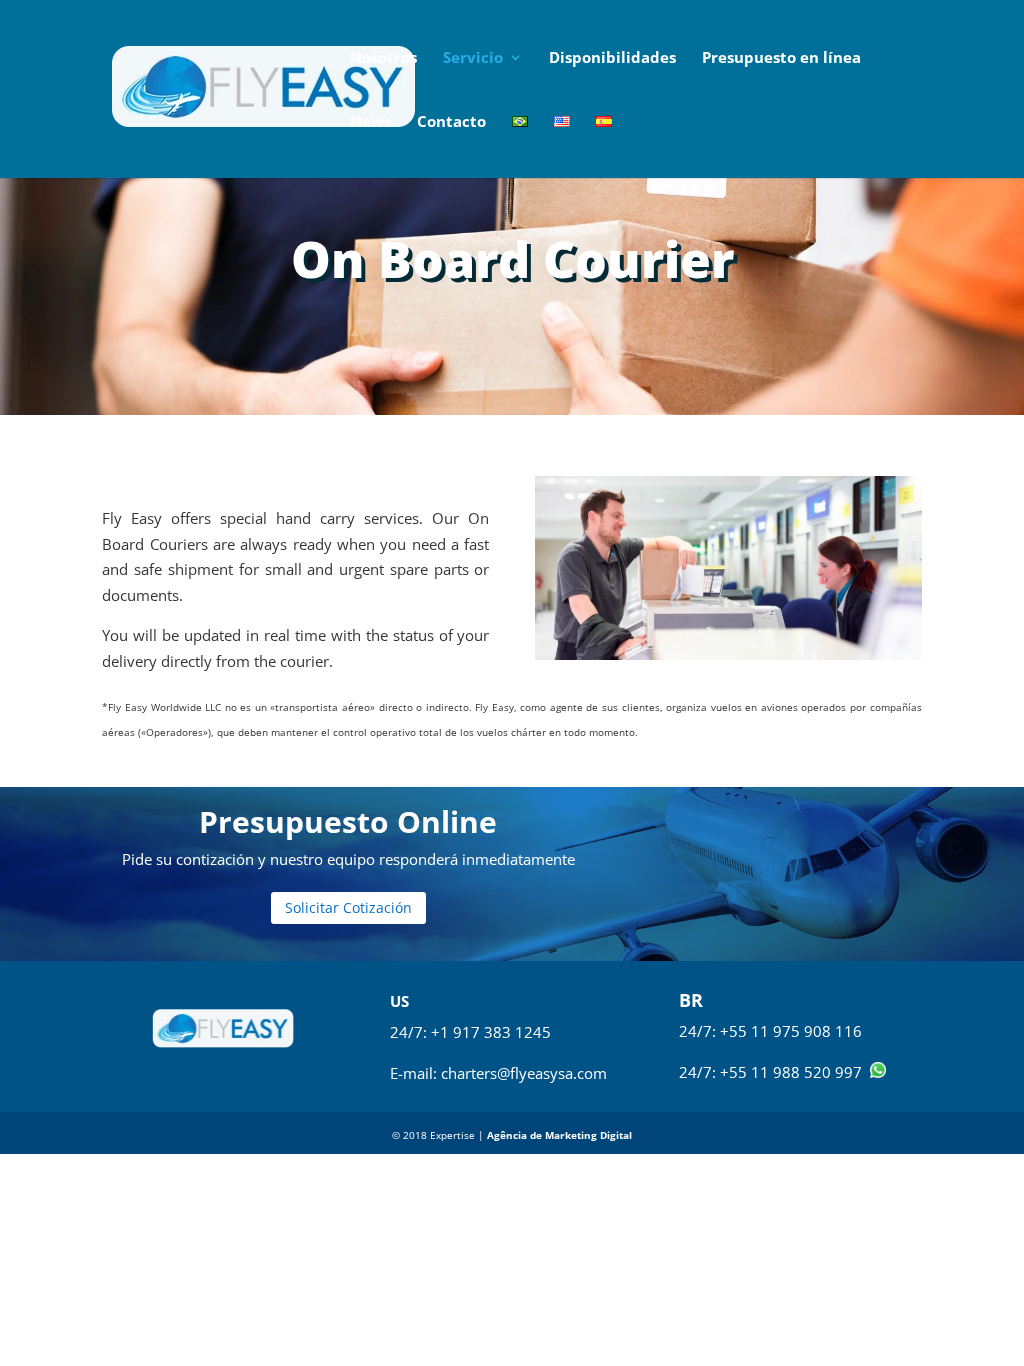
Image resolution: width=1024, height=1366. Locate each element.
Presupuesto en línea (781, 58)
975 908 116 (817, 1031)
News (370, 122)
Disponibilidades (612, 58)
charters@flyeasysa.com (524, 1073)
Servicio (473, 58)
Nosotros (383, 58)
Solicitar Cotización (348, 907)
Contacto (451, 122)
